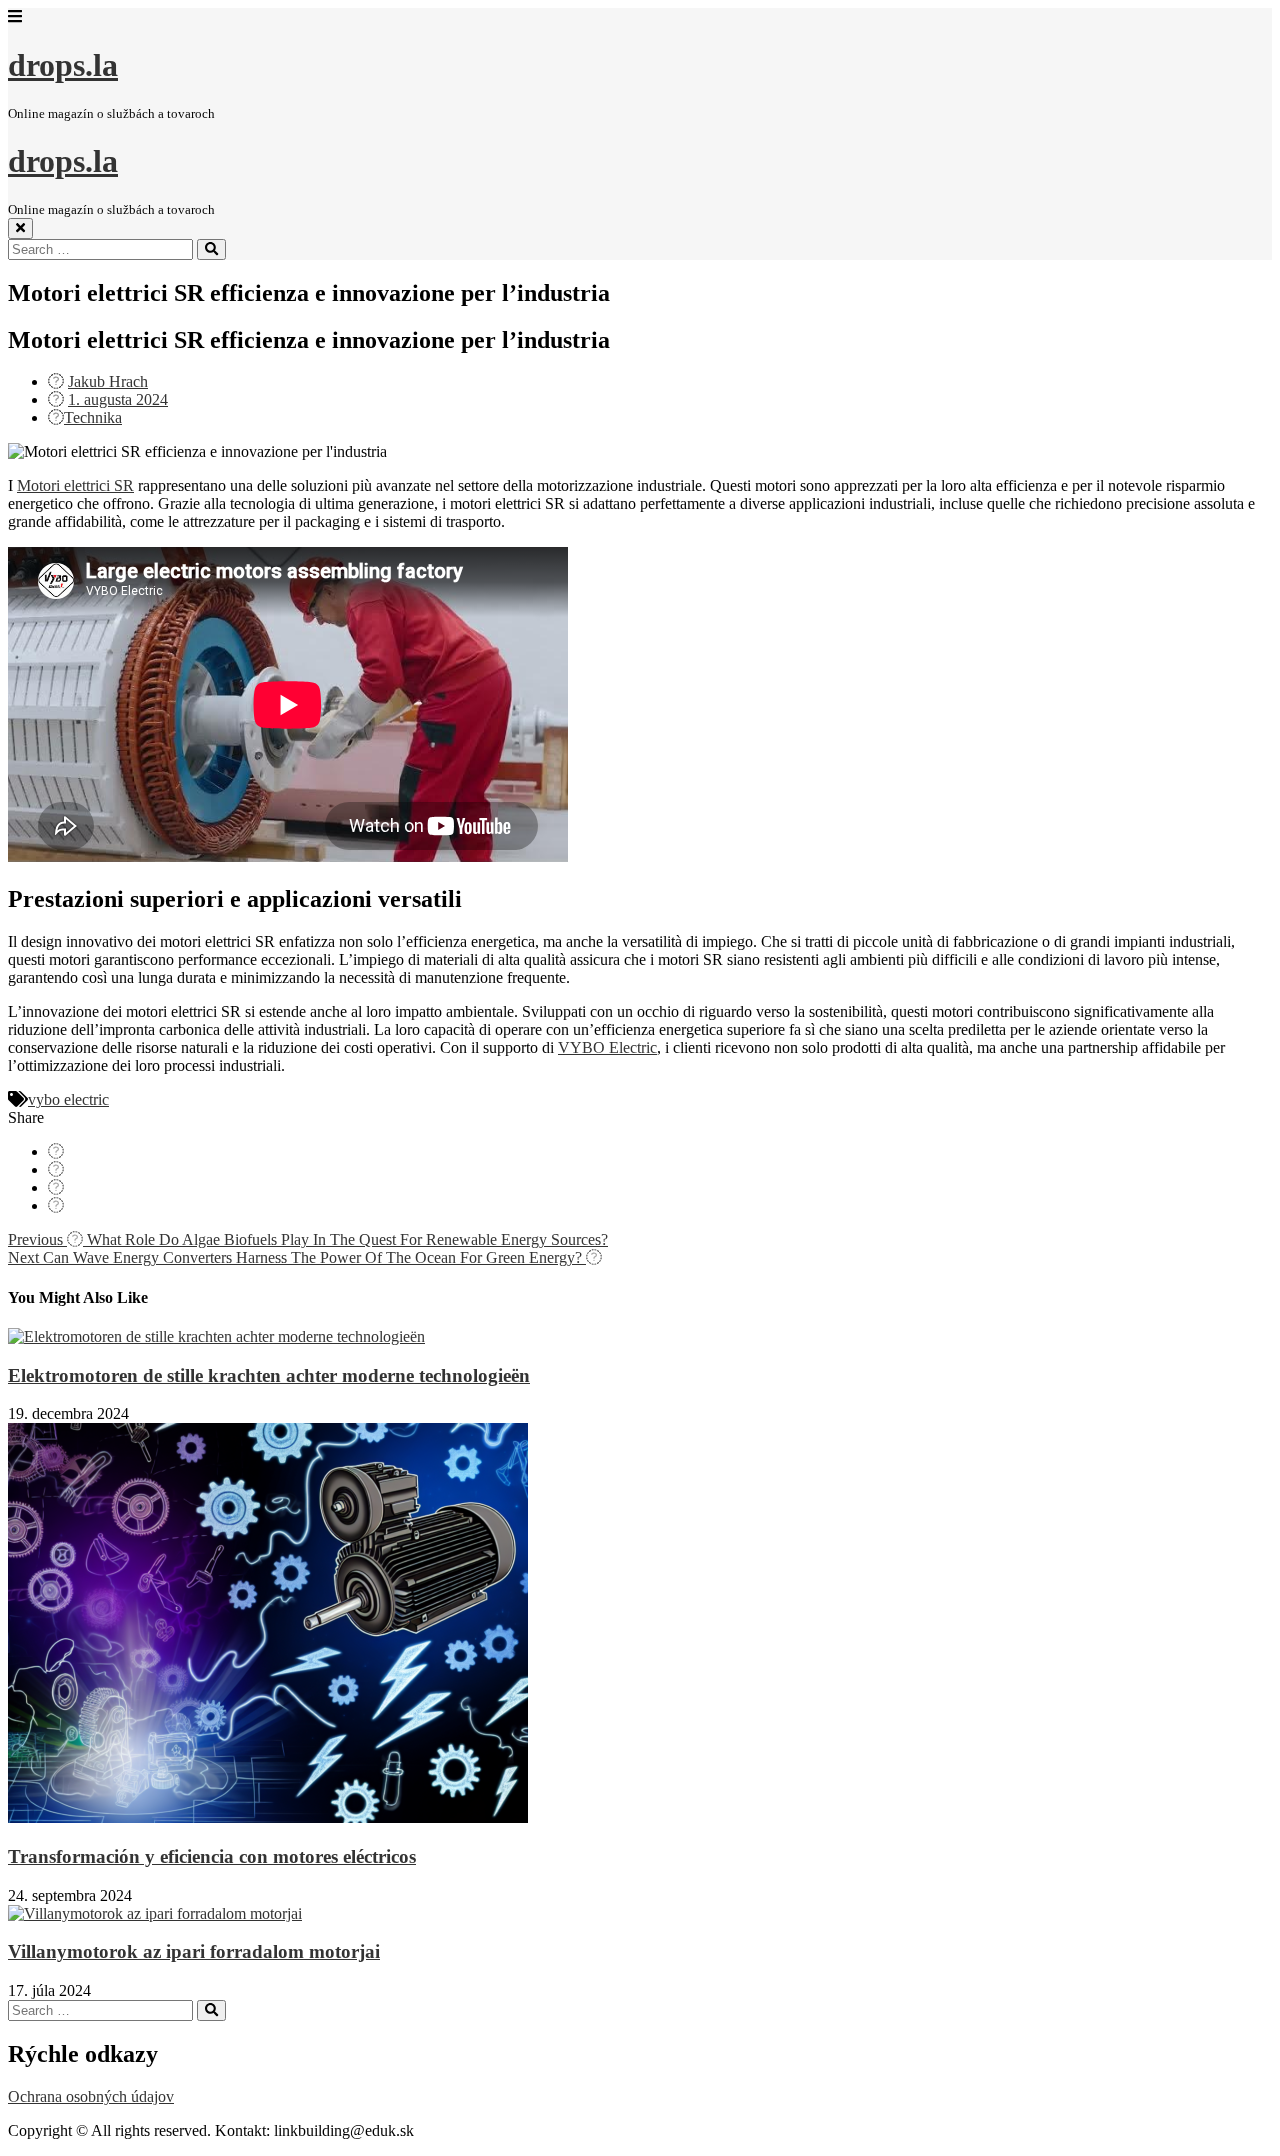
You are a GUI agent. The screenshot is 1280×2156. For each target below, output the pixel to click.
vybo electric (68, 1099)
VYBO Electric (607, 1047)
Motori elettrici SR (75, 485)
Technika (93, 417)
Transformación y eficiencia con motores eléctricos (212, 1856)
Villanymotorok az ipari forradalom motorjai (194, 1951)
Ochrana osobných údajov (91, 2096)
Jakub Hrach (108, 381)
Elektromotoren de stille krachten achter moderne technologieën (269, 1375)
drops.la (63, 65)
